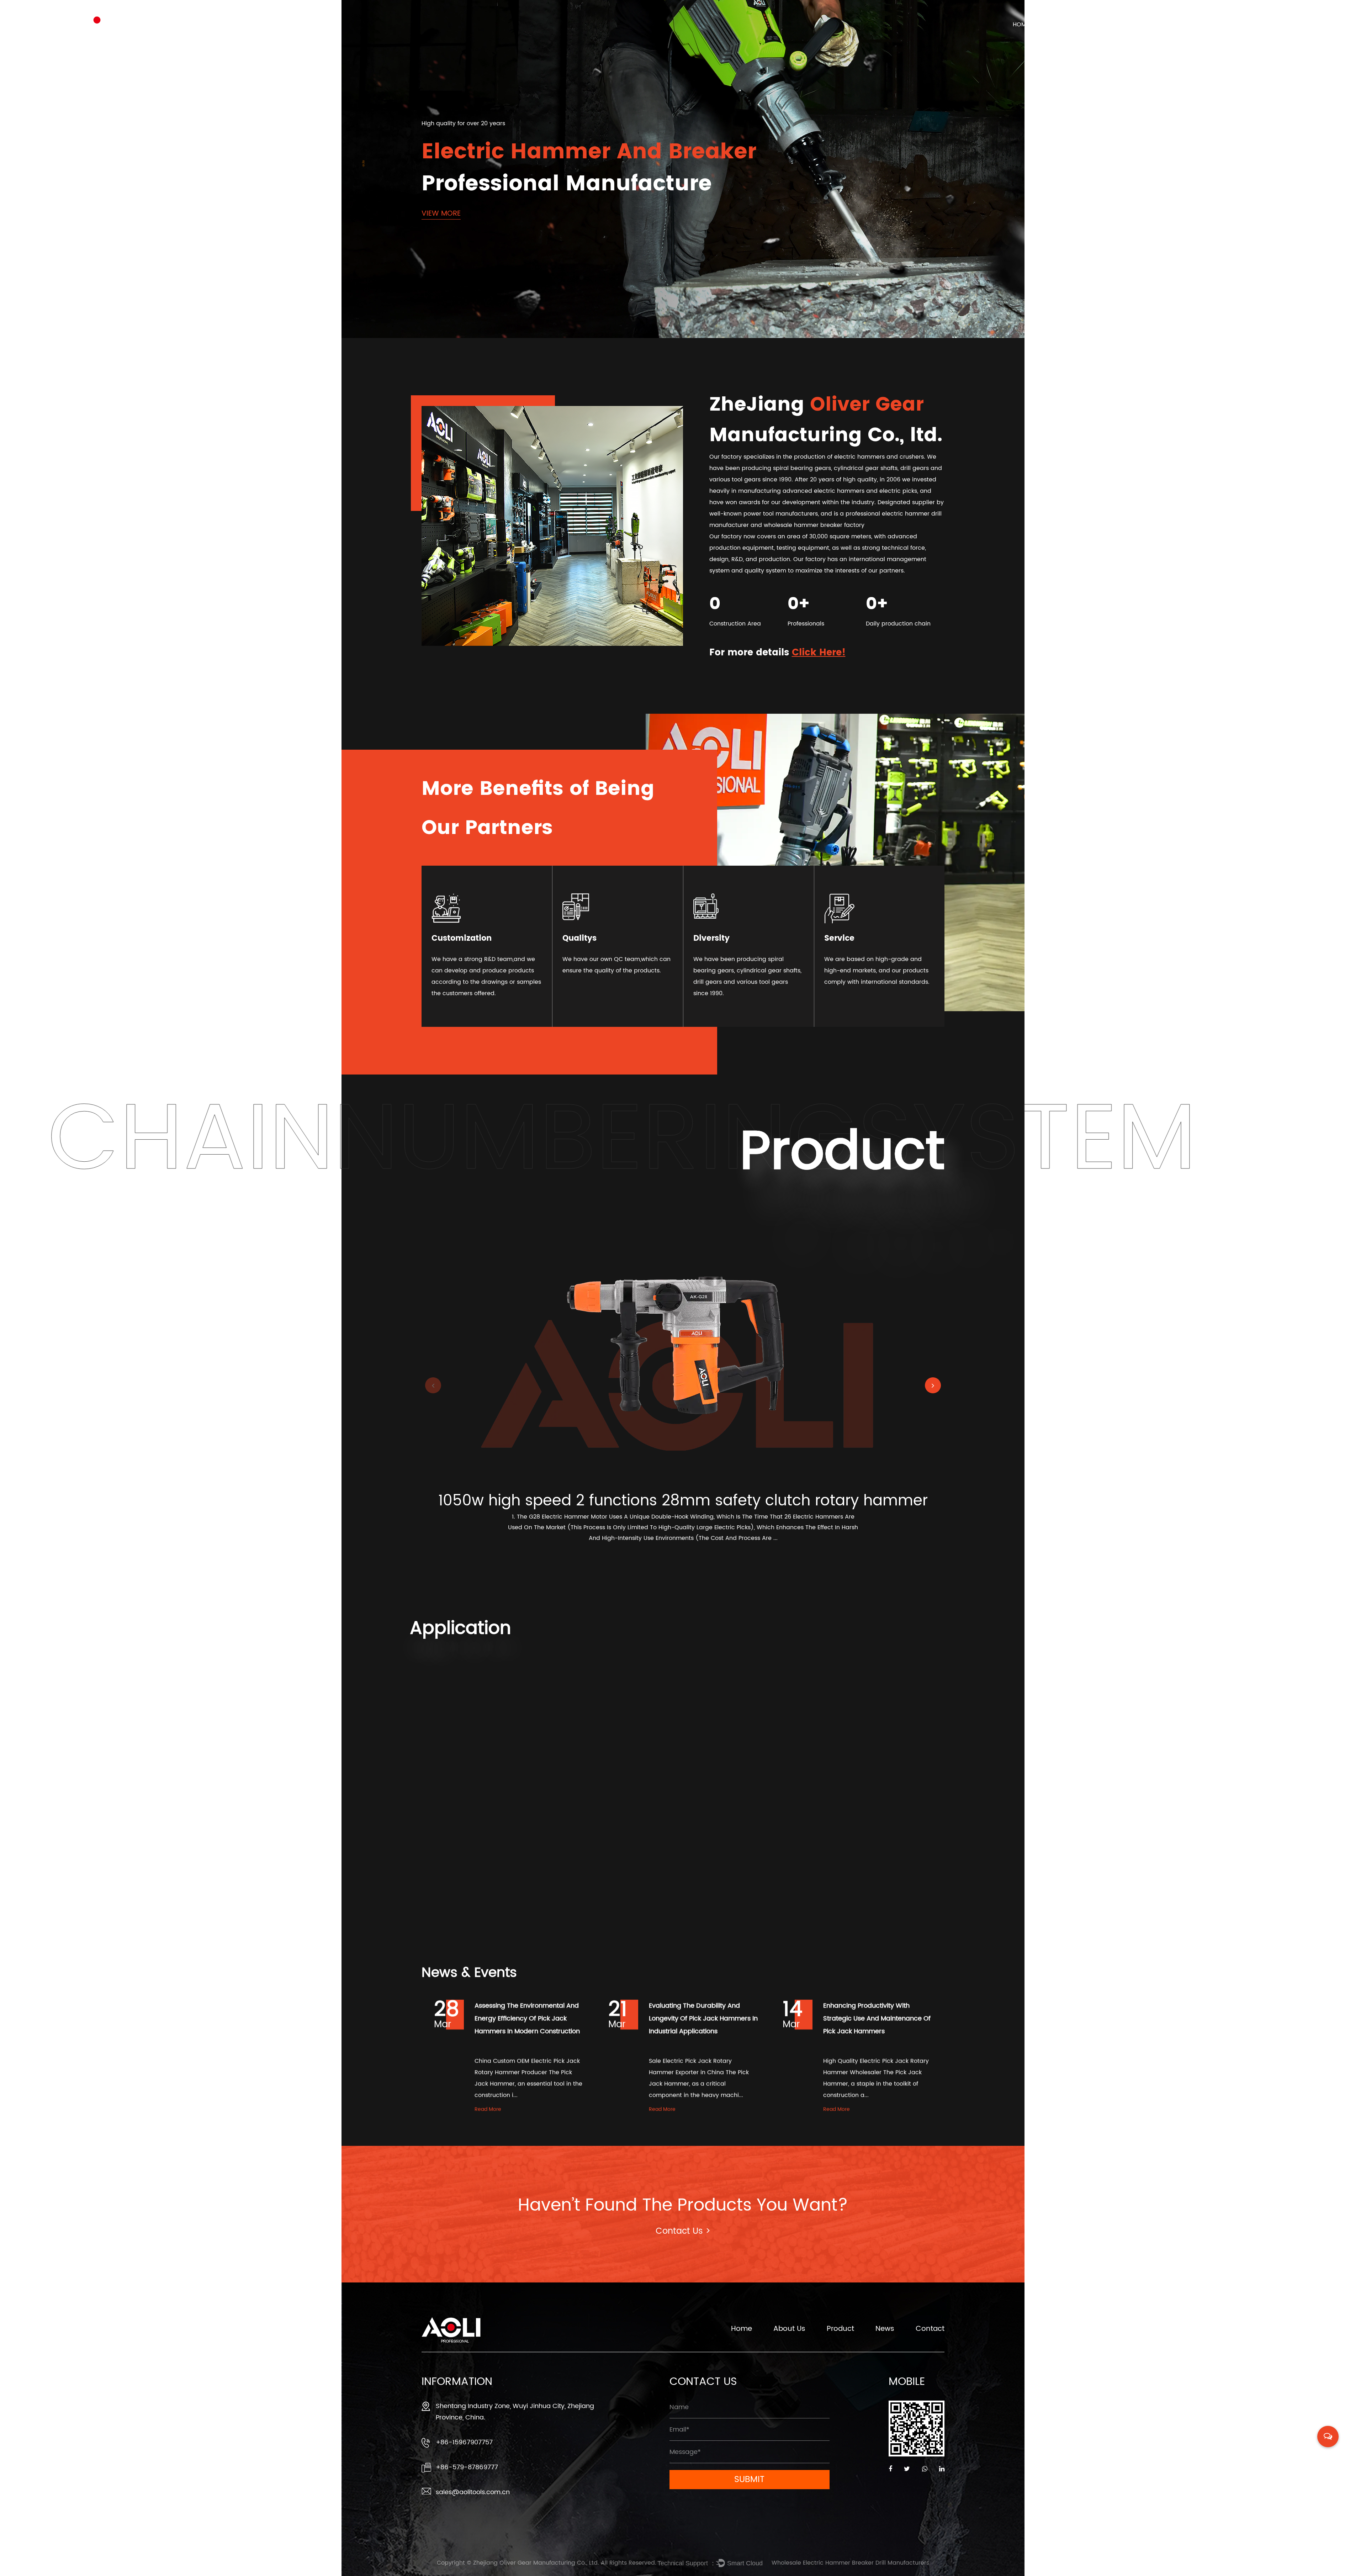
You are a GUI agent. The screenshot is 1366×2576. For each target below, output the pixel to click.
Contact (1227, 25)
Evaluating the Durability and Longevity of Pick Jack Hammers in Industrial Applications (703, 2019)
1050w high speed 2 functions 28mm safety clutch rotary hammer (683, 1501)
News (1177, 25)
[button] (933, 1385)
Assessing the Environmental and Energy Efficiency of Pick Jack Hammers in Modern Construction (527, 2019)
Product (1127, 25)
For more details (777, 653)
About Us (1072, 25)
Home (1021, 25)
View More (441, 214)
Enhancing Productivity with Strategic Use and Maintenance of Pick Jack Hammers (877, 2019)
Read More (488, 2109)
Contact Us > (683, 2231)
